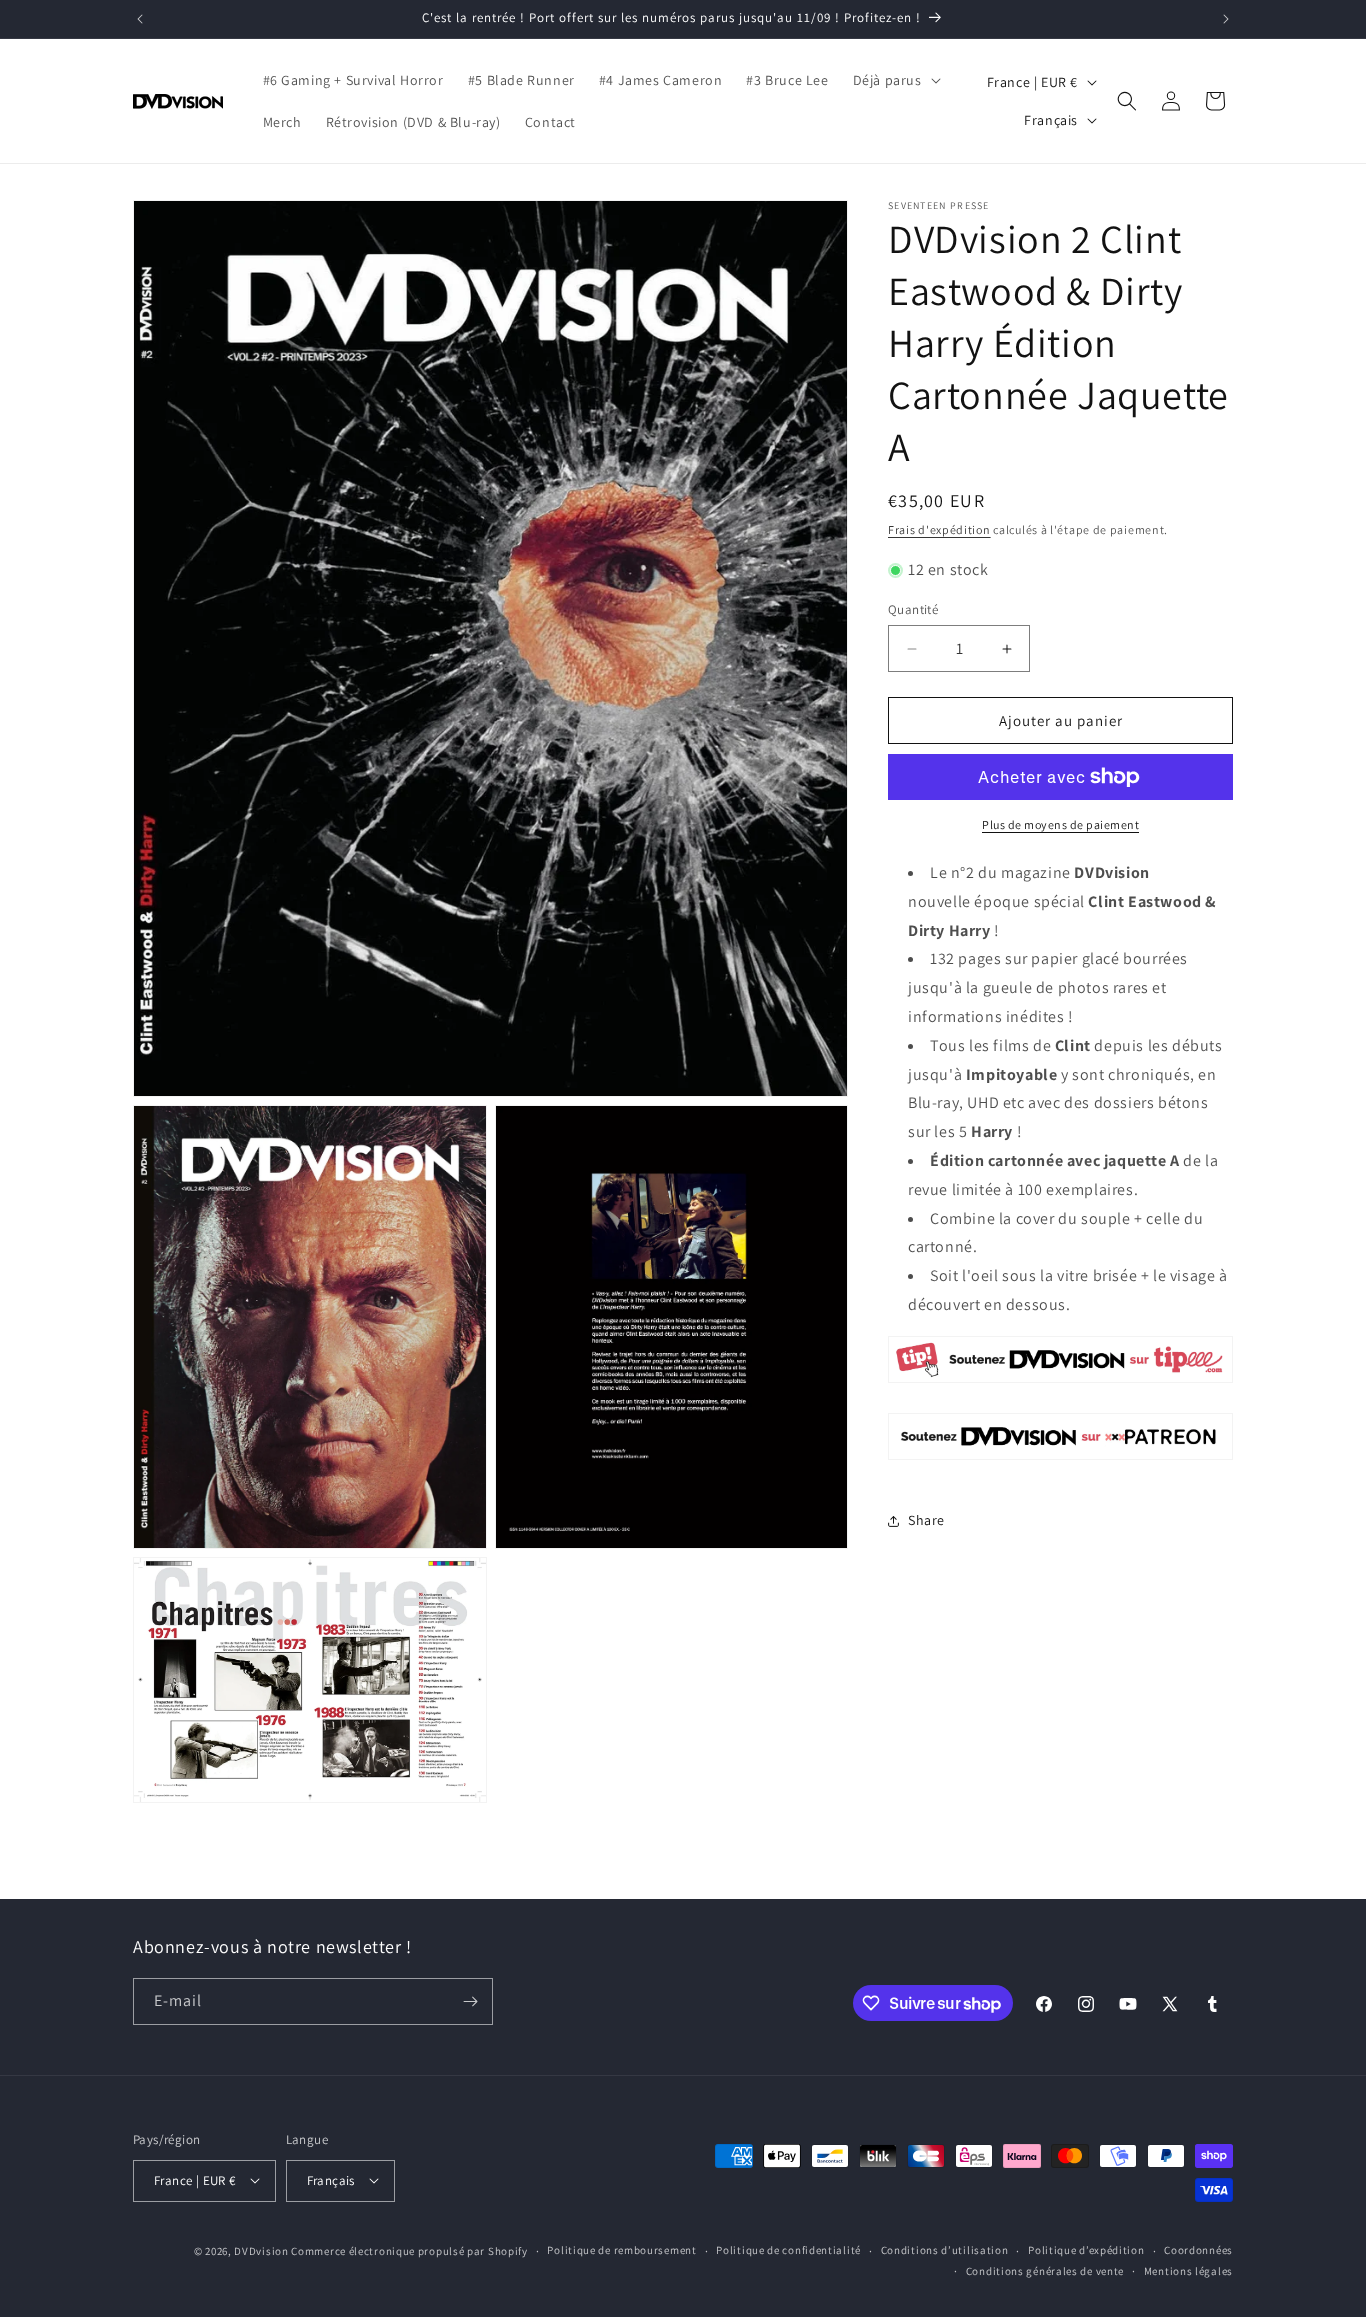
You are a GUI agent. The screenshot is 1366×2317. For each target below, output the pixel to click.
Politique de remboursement (621, 2250)
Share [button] (926, 1520)
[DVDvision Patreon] (1060, 1458)
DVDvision (261, 2250)
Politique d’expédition (1086, 2250)
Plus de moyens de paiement (1060, 824)
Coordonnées (1198, 2250)
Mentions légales (1188, 2271)
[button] (895, 80)
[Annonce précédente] (140, 19)
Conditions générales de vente (1045, 2271)
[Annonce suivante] (1226, 19)
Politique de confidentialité (788, 2250)
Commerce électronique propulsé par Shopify (409, 2250)
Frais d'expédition (939, 529)
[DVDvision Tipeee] (1060, 1381)
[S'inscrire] (470, 2001)
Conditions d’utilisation (945, 2250)
